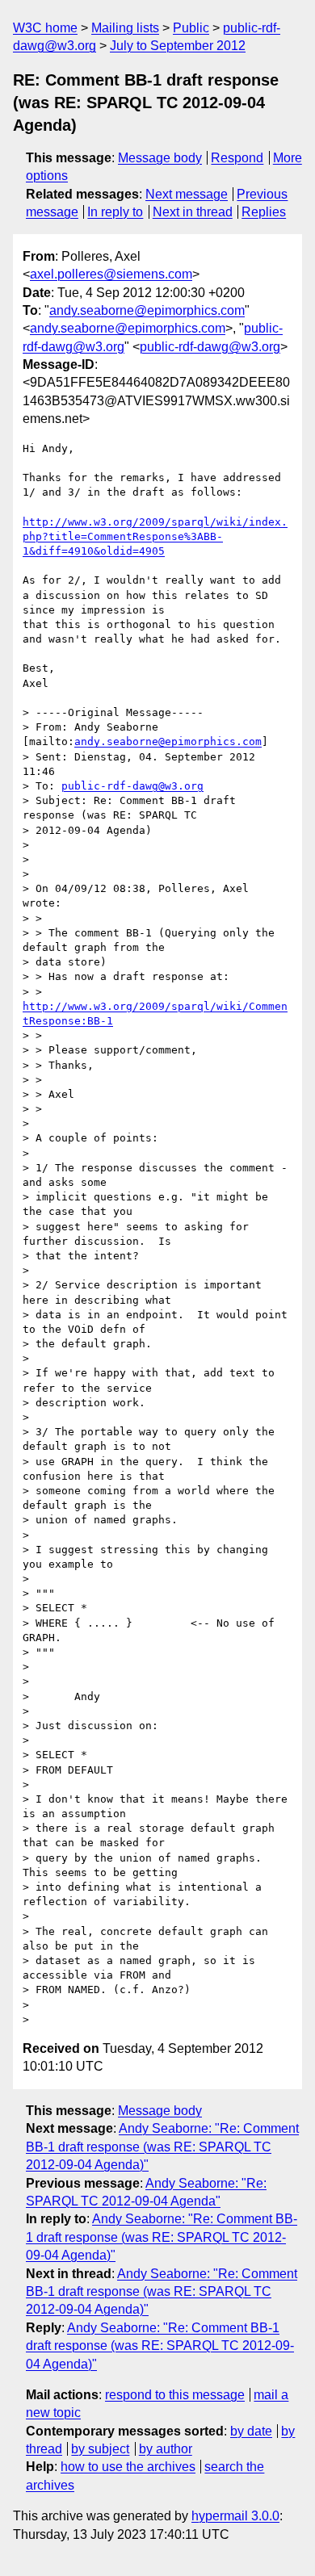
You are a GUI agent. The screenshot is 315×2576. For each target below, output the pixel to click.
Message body (160, 158)
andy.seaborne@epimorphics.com (147, 310)
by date (251, 2431)
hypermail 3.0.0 (235, 2516)
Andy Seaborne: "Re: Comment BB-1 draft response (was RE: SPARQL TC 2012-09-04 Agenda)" (162, 2147)
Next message (187, 194)
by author (166, 2449)
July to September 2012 (178, 46)
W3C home (45, 28)
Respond (237, 158)
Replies (264, 212)
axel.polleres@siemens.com (111, 274)
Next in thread (193, 212)
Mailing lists (125, 28)
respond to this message (175, 2395)
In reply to (115, 212)
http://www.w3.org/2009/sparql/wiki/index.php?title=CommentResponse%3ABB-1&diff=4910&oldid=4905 (155, 536)
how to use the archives (128, 2467)
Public (191, 28)
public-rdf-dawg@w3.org (210, 347)
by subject (100, 2449)
